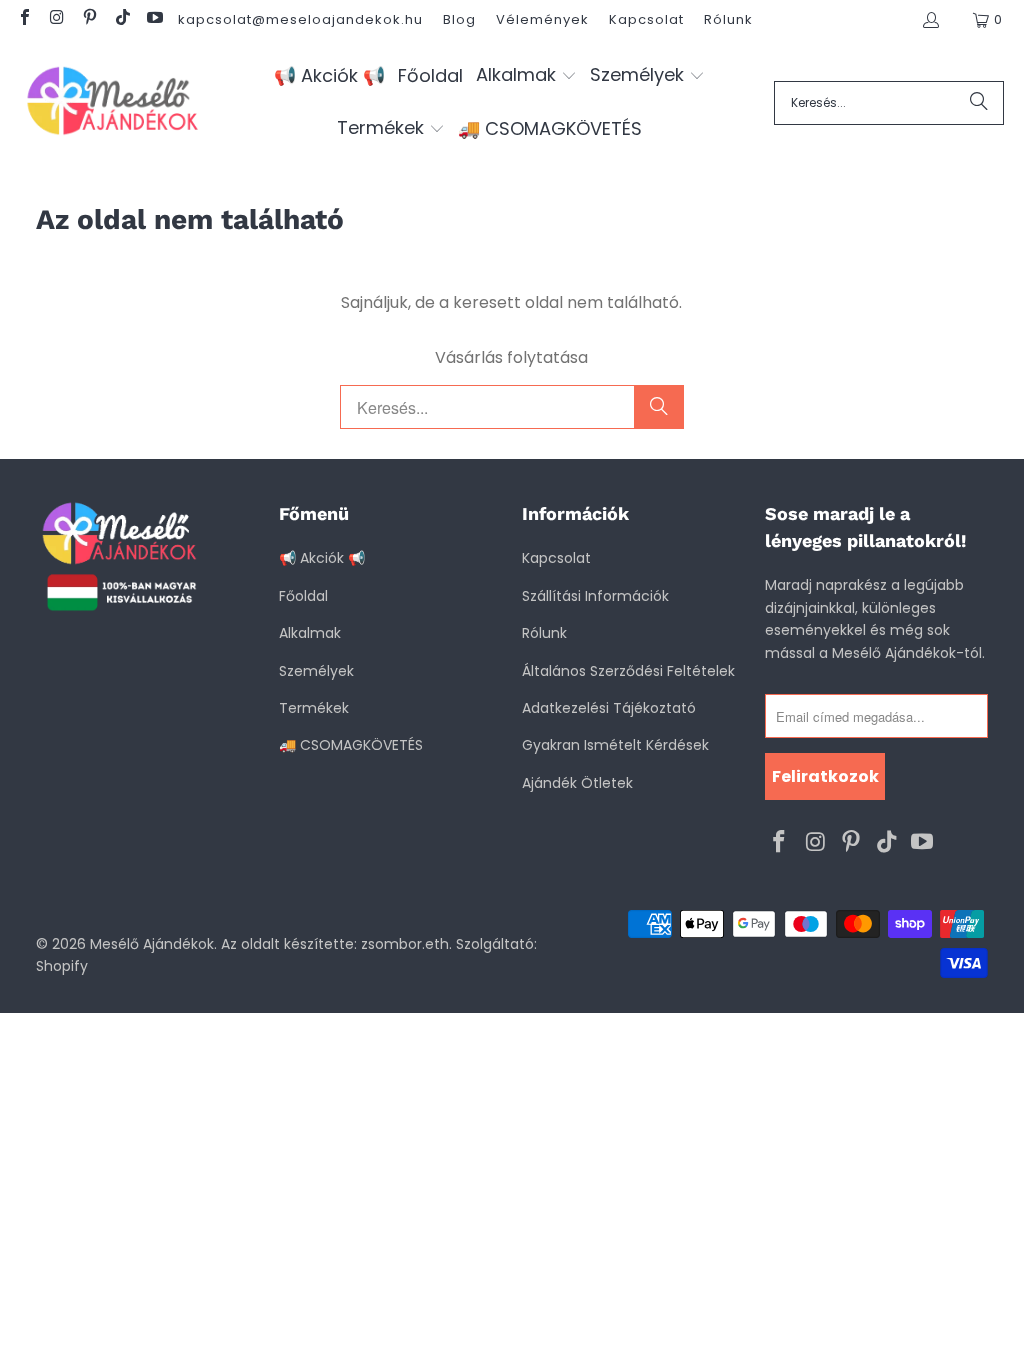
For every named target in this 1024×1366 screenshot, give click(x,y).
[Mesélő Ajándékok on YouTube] (154, 19)
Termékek (314, 708)
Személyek (316, 671)
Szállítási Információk (595, 596)
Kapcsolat (646, 19)
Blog (459, 19)
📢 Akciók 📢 (322, 558)
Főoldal (303, 596)
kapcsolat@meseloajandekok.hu (300, 19)
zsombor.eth (405, 944)
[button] (526, 76)
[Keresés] (979, 103)
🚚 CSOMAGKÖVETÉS (351, 745)
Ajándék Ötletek (577, 783)
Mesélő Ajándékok (152, 944)
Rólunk (728, 19)
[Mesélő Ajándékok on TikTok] (121, 19)
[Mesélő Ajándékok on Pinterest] (89, 19)
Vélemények (542, 19)
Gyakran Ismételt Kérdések (615, 745)
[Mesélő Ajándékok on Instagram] (56, 19)
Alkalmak (310, 633)
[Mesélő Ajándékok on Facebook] (24, 19)
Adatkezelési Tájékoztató (609, 708)
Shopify (62, 966)
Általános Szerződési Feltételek (628, 671)
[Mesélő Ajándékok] (112, 102)
